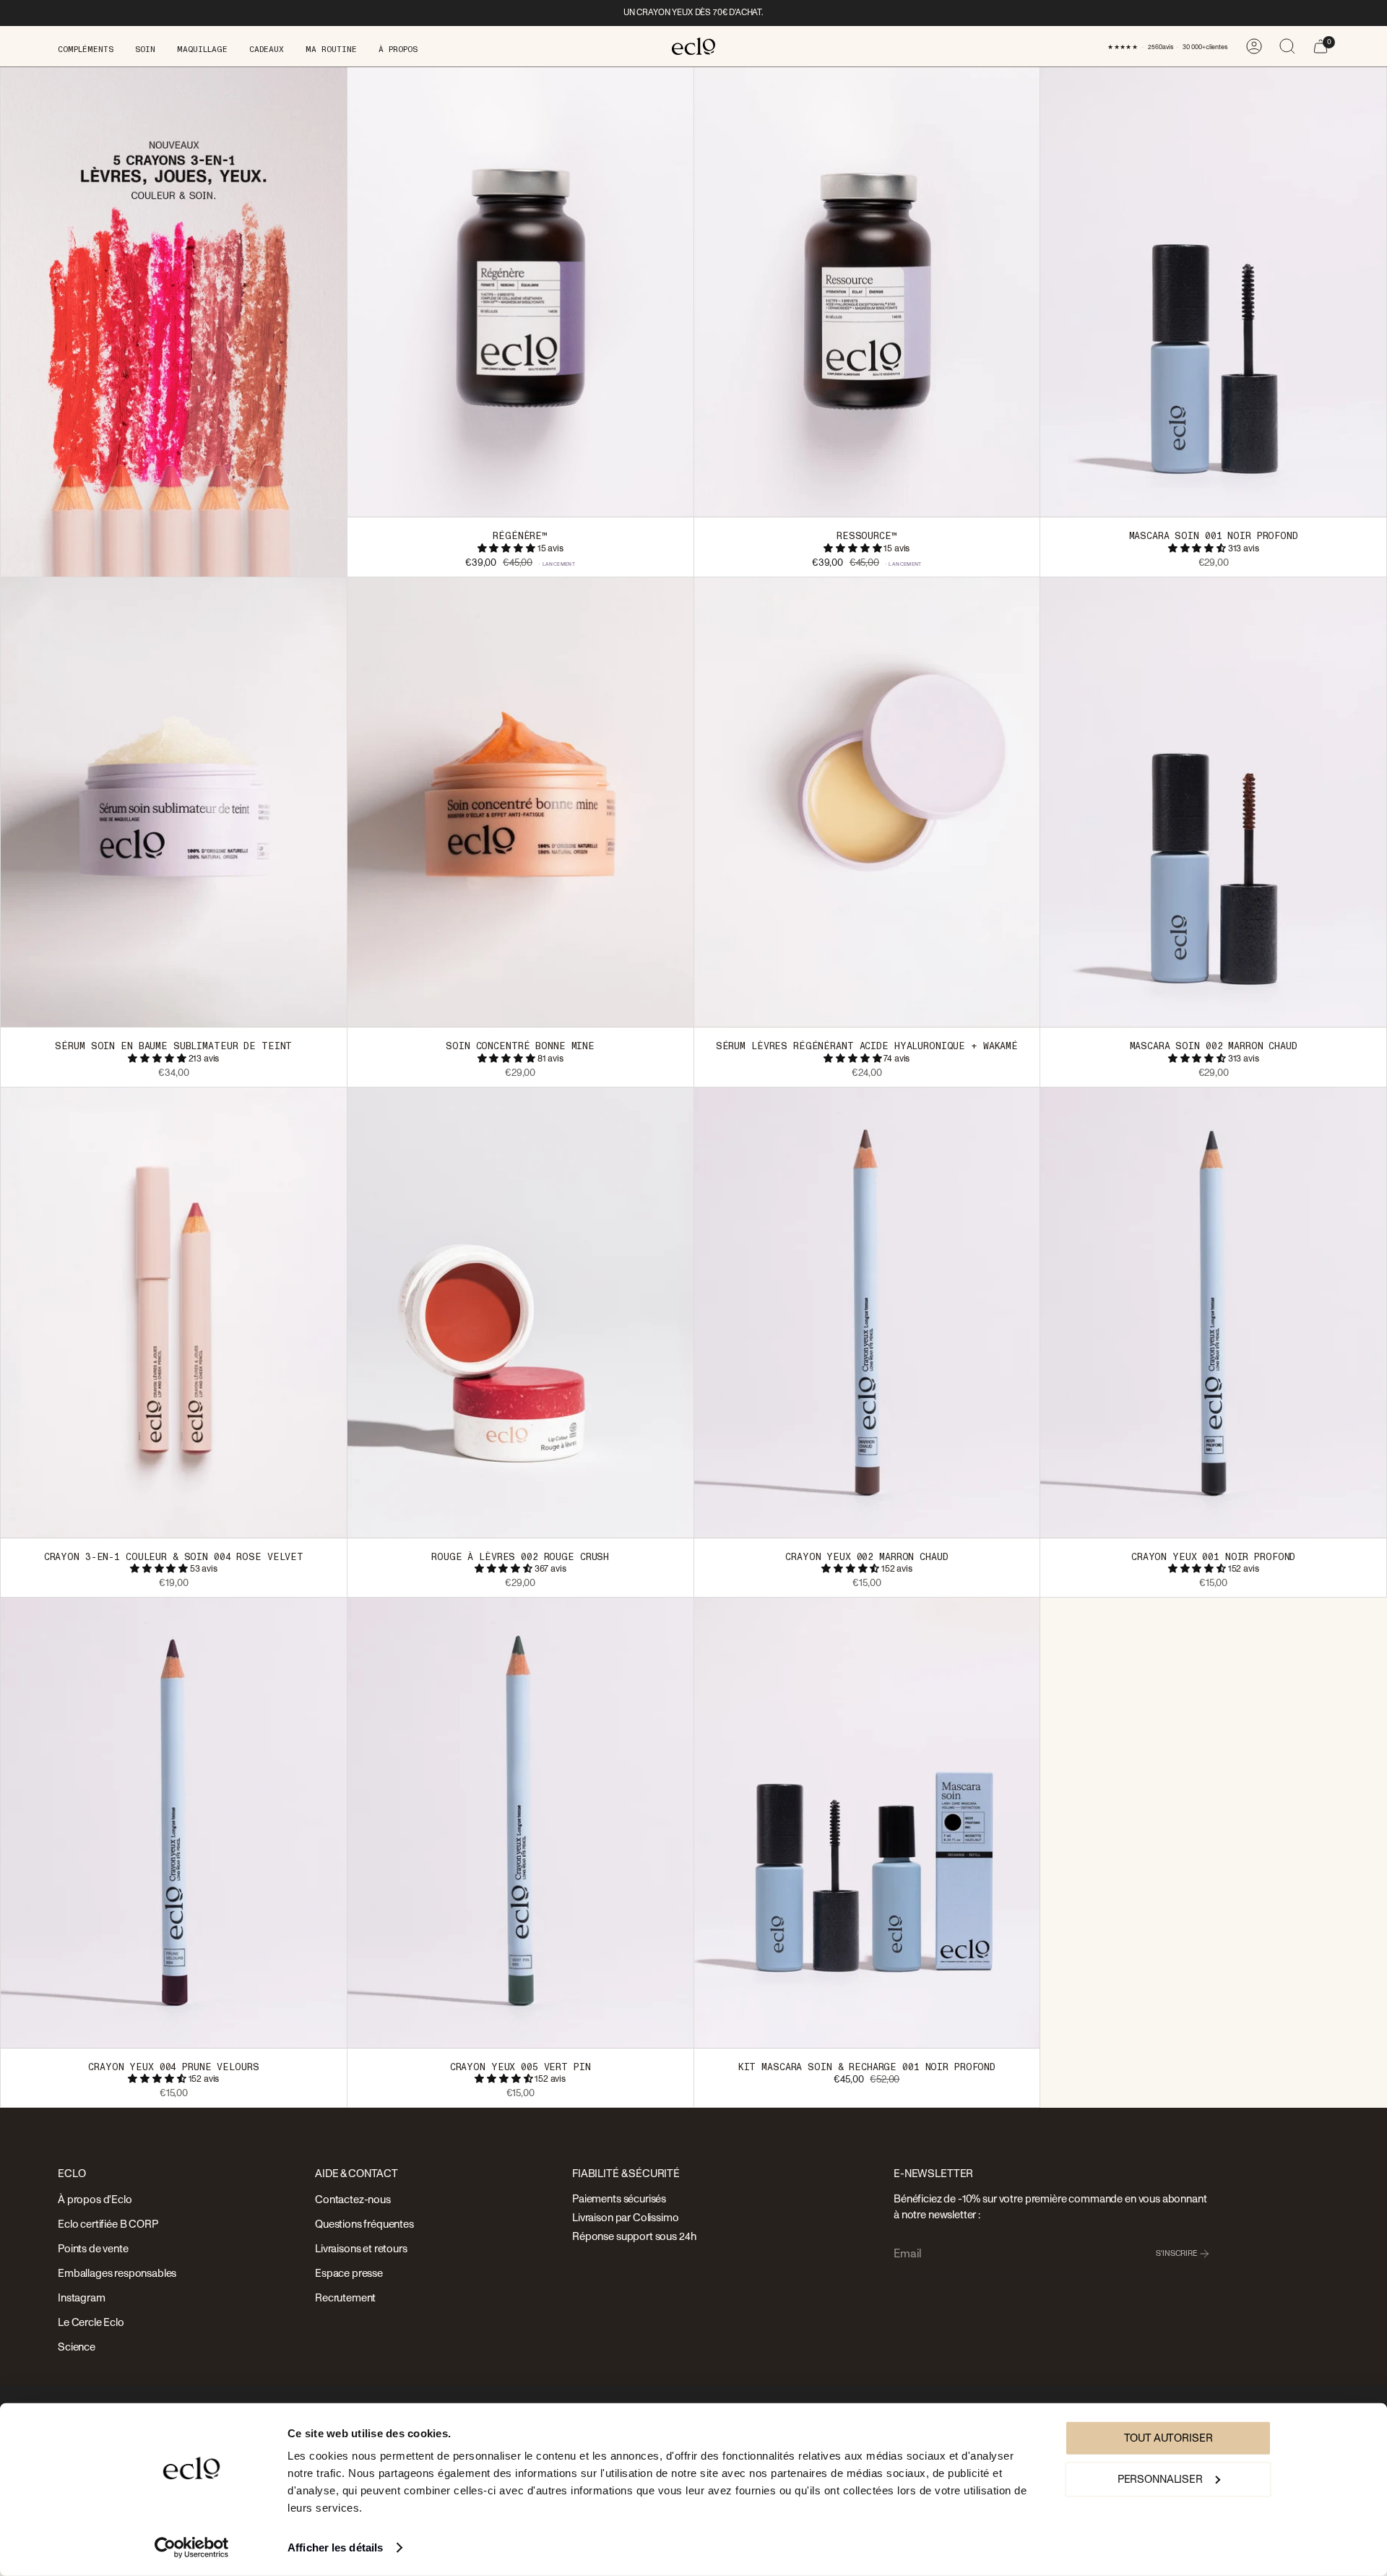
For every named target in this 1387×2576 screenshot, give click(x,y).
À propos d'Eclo (95, 2200)
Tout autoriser (1168, 2438)
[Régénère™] (520, 292)
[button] (86, 46)
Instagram (82, 2298)
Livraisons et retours (361, 2249)
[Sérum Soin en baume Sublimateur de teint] (174, 802)
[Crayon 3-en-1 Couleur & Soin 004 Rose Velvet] (174, 1312)
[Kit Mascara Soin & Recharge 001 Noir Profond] (867, 1822)
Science (77, 2347)
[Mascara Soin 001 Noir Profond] (1213, 292)
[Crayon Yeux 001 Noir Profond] (1213, 1312)
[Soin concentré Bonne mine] (520, 802)
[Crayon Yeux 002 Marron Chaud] (867, 1312)
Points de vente (93, 2249)
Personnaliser (1160, 2479)
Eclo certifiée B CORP (108, 2224)
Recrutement (345, 2298)
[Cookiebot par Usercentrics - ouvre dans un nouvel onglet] (192, 2548)
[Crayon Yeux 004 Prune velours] (174, 1822)
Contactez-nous (353, 2200)
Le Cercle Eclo (91, 2323)
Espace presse (349, 2274)
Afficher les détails (335, 2547)
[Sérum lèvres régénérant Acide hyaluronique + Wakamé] (867, 802)
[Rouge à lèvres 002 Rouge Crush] (520, 1312)
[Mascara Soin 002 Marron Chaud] (1213, 802)
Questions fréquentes (364, 2224)
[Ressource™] (867, 292)
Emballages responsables (117, 2274)
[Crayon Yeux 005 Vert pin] (520, 1822)
